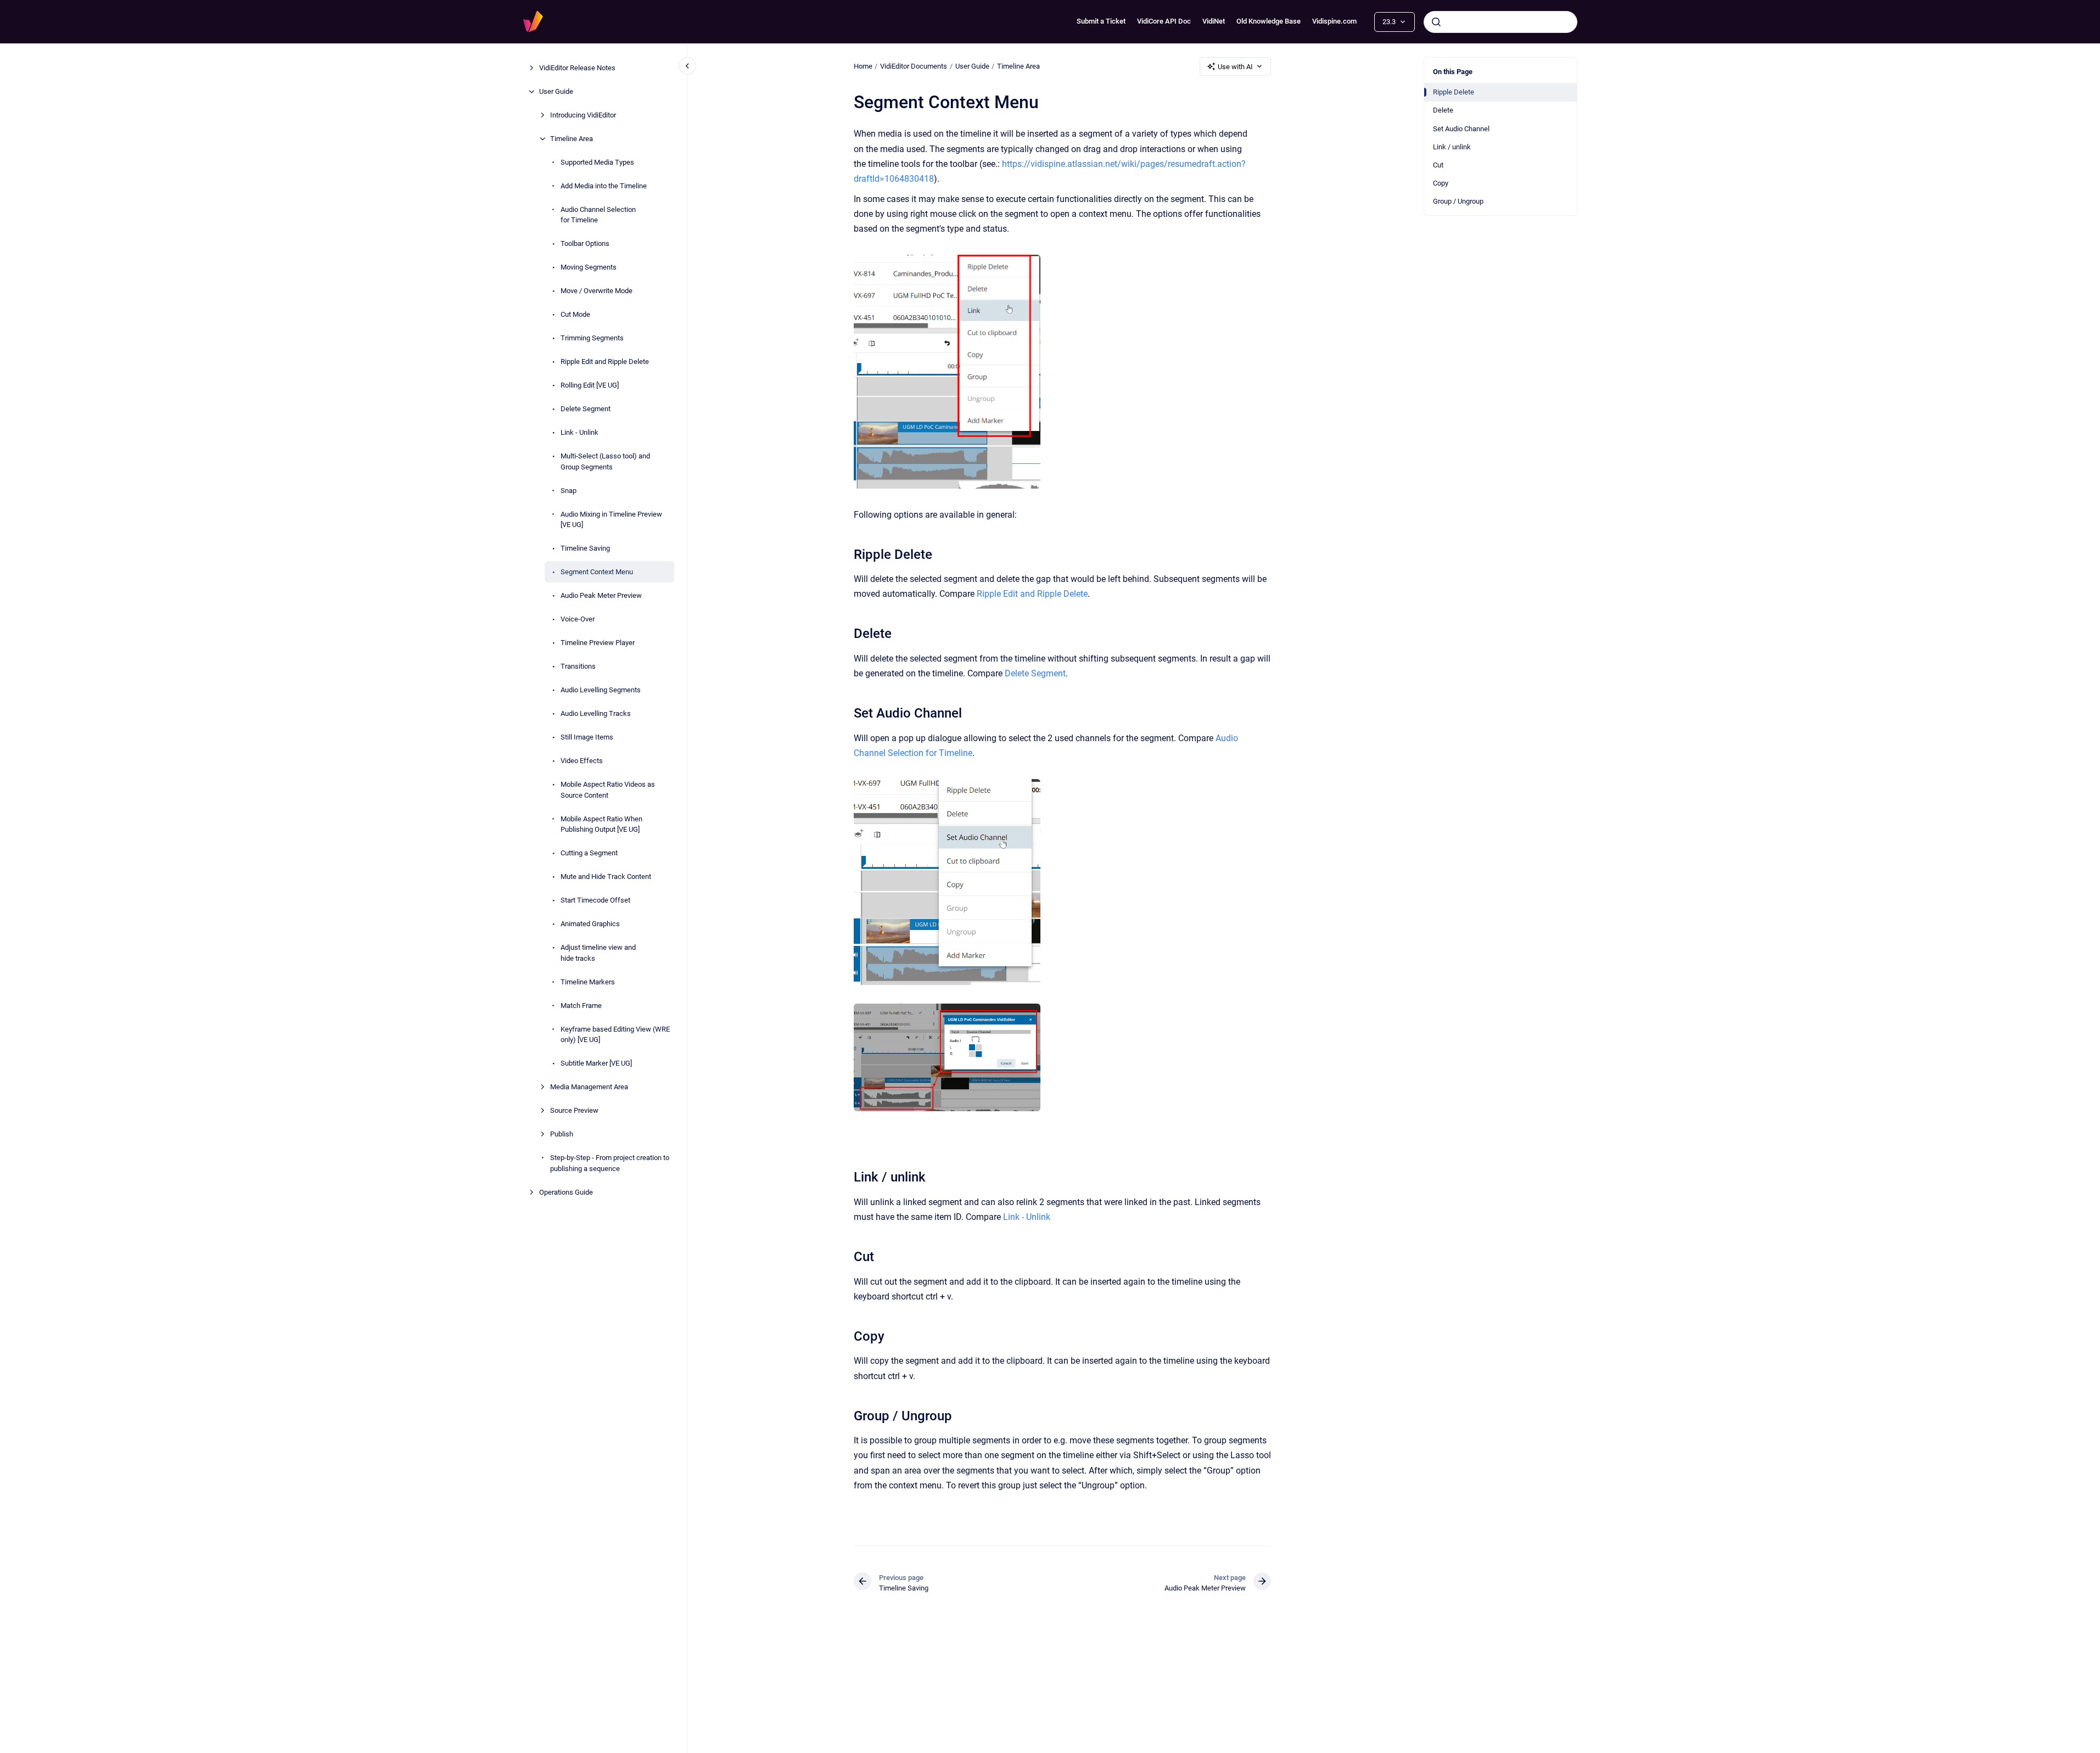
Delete (1443, 110)
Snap (569, 491)
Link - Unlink (579, 432)
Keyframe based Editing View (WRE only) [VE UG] (615, 1035)
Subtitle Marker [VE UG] (596, 1063)
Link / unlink (1452, 147)
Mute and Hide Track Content (606, 877)
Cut (1438, 165)
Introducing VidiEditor (583, 115)
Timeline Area (572, 139)
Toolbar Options (585, 243)
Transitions (578, 666)
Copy (1441, 183)
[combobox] (1500, 22)
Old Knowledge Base (1269, 21)
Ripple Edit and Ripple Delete (605, 362)
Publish (562, 1134)
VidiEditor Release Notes (577, 68)
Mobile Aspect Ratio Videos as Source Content (608, 790)
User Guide (556, 91)
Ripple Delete (1454, 92)
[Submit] (1436, 22)
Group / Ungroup (1458, 201)
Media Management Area (589, 1087)
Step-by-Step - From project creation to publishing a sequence (610, 1163)
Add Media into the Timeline (604, 186)
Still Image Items (587, 737)
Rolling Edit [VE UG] (590, 385)
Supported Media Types (597, 162)
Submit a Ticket (1101, 21)
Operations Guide (566, 1192)
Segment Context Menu (597, 572)
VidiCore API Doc (1164, 21)
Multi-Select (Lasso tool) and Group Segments (605, 461)
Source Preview (574, 1110)
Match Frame (581, 1006)
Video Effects (582, 761)
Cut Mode (575, 314)
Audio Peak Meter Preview (601, 595)
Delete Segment (586, 409)
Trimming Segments (592, 338)
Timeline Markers (588, 982)
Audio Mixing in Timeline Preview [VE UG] (611, 520)
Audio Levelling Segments (601, 690)
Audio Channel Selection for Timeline (598, 215)
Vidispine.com (1334, 21)
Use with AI (1235, 67)
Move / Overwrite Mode (597, 291)
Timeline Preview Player (598, 643)
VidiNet (1214, 21)
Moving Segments (589, 267)
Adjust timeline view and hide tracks (598, 953)
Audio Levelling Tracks (596, 713)
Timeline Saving (585, 548)
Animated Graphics (590, 924)
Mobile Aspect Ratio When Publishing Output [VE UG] (601, 824)
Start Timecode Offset (595, 900)
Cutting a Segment (589, 853)
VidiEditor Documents (914, 66)
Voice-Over (578, 619)
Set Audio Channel (1461, 129)
